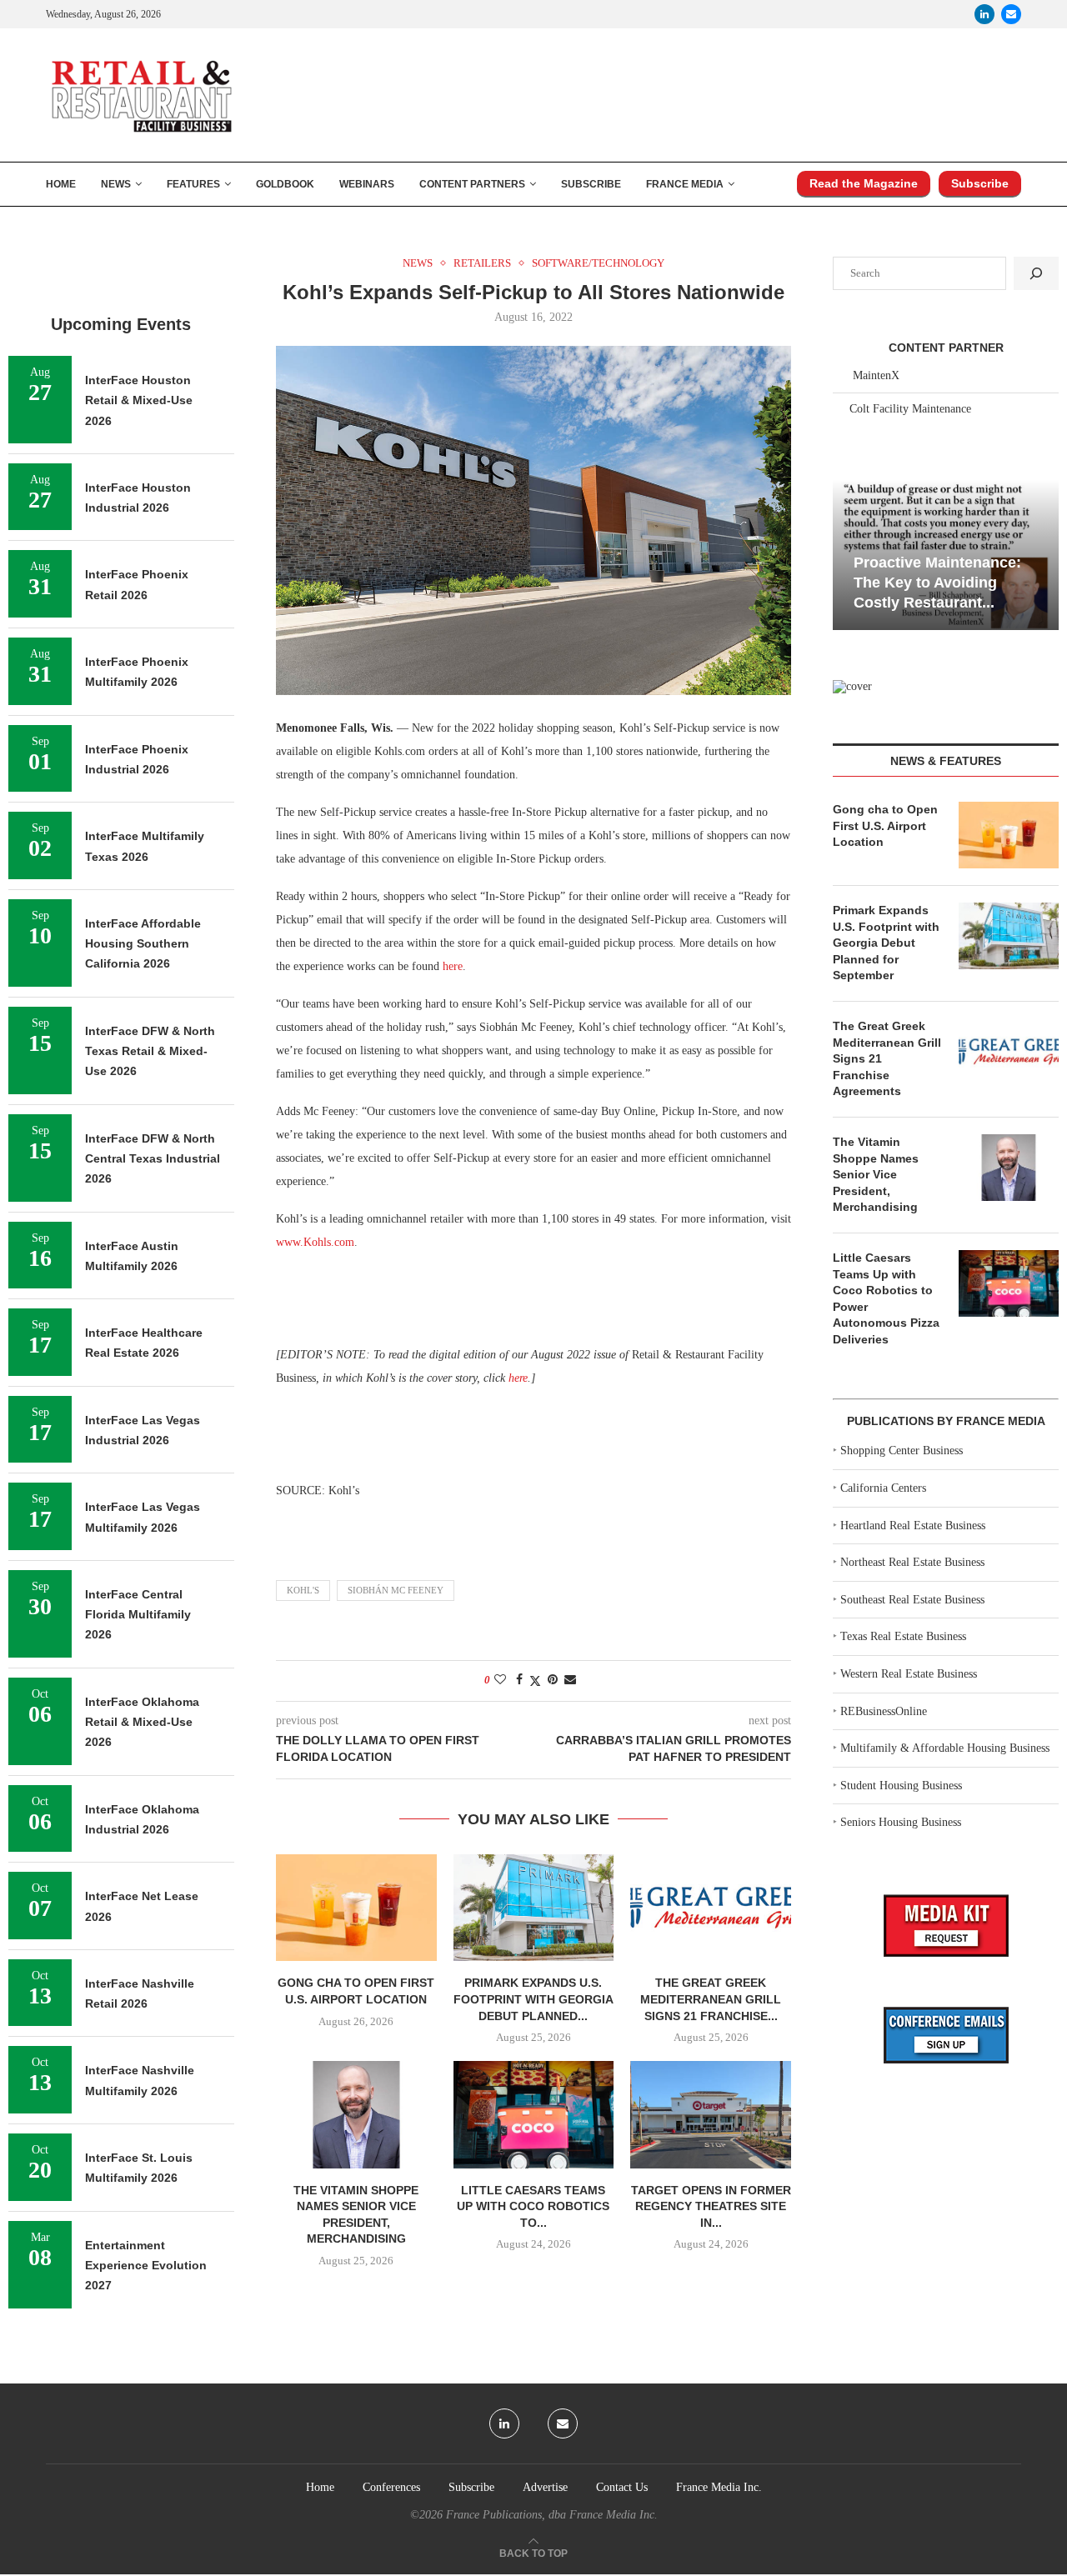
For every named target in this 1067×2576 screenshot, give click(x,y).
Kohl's (303, 1590)
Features (193, 184)
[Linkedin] (984, 14)
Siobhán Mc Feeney (396, 1590)
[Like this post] (500, 1680)
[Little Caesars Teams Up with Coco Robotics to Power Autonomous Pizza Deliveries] (534, 2114)
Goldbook (285, 184)
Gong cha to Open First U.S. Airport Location (885, 825)
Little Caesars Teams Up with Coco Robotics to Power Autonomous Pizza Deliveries (886, 1298)
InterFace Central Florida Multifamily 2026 (138, 1615)
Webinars (367, 184)
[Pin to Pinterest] (553, 1680)
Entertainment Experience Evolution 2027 (146, 2266)
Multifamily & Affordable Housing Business (945, 1748)
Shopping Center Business (902, 1451)
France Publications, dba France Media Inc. (552, 2515)
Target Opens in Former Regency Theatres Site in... (711, 2206)
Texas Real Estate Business (903, 1636)
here (453, 966)
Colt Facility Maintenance (910, 409)
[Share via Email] (570, 1680)
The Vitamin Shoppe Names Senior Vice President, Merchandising (876, 1174)
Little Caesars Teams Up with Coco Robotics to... (533, 2206)
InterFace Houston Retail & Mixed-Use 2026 (139, 400)
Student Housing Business (901, 1786)
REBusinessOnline (884, 1711)
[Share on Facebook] (519, 1680)
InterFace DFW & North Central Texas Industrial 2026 (153, 1159)
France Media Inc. (719, 2487)
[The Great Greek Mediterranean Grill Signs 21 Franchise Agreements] (711, 1908)
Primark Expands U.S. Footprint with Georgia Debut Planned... (533, 1999)
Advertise (545, 2487)
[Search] (1036, 273)
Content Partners (472, 184)
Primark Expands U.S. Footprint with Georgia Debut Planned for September (886, 943)
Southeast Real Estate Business (912, 1600)
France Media (685, 184)
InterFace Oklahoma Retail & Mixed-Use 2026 (142, 1722)
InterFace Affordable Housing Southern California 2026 (143, 944)
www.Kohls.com (315, 1242)
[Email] (1011, 14)
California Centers (883, 1488)
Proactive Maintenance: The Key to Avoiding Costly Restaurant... (937, 583)
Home (61, 184)
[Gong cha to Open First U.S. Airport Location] (356, 1908)
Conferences (391, 2487)
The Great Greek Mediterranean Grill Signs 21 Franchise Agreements (887, 1058)
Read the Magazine (864, 183)
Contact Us (622, 2487)
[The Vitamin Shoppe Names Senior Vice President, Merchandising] (356, 2114)
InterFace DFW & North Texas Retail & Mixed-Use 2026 (150, 1051)
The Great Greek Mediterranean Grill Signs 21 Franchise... (711, 1999)
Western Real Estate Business (909, 1674)
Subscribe (591, 184)
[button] (848, 553)
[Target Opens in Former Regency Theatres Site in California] (711, 2114)
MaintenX (876, 375)
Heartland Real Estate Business (913, 1526)
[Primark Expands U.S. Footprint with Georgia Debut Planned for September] (534, 1908)
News (116, 184)
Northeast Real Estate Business (912, 1562)
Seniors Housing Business (901, 1822)
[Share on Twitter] (535, 1681)
